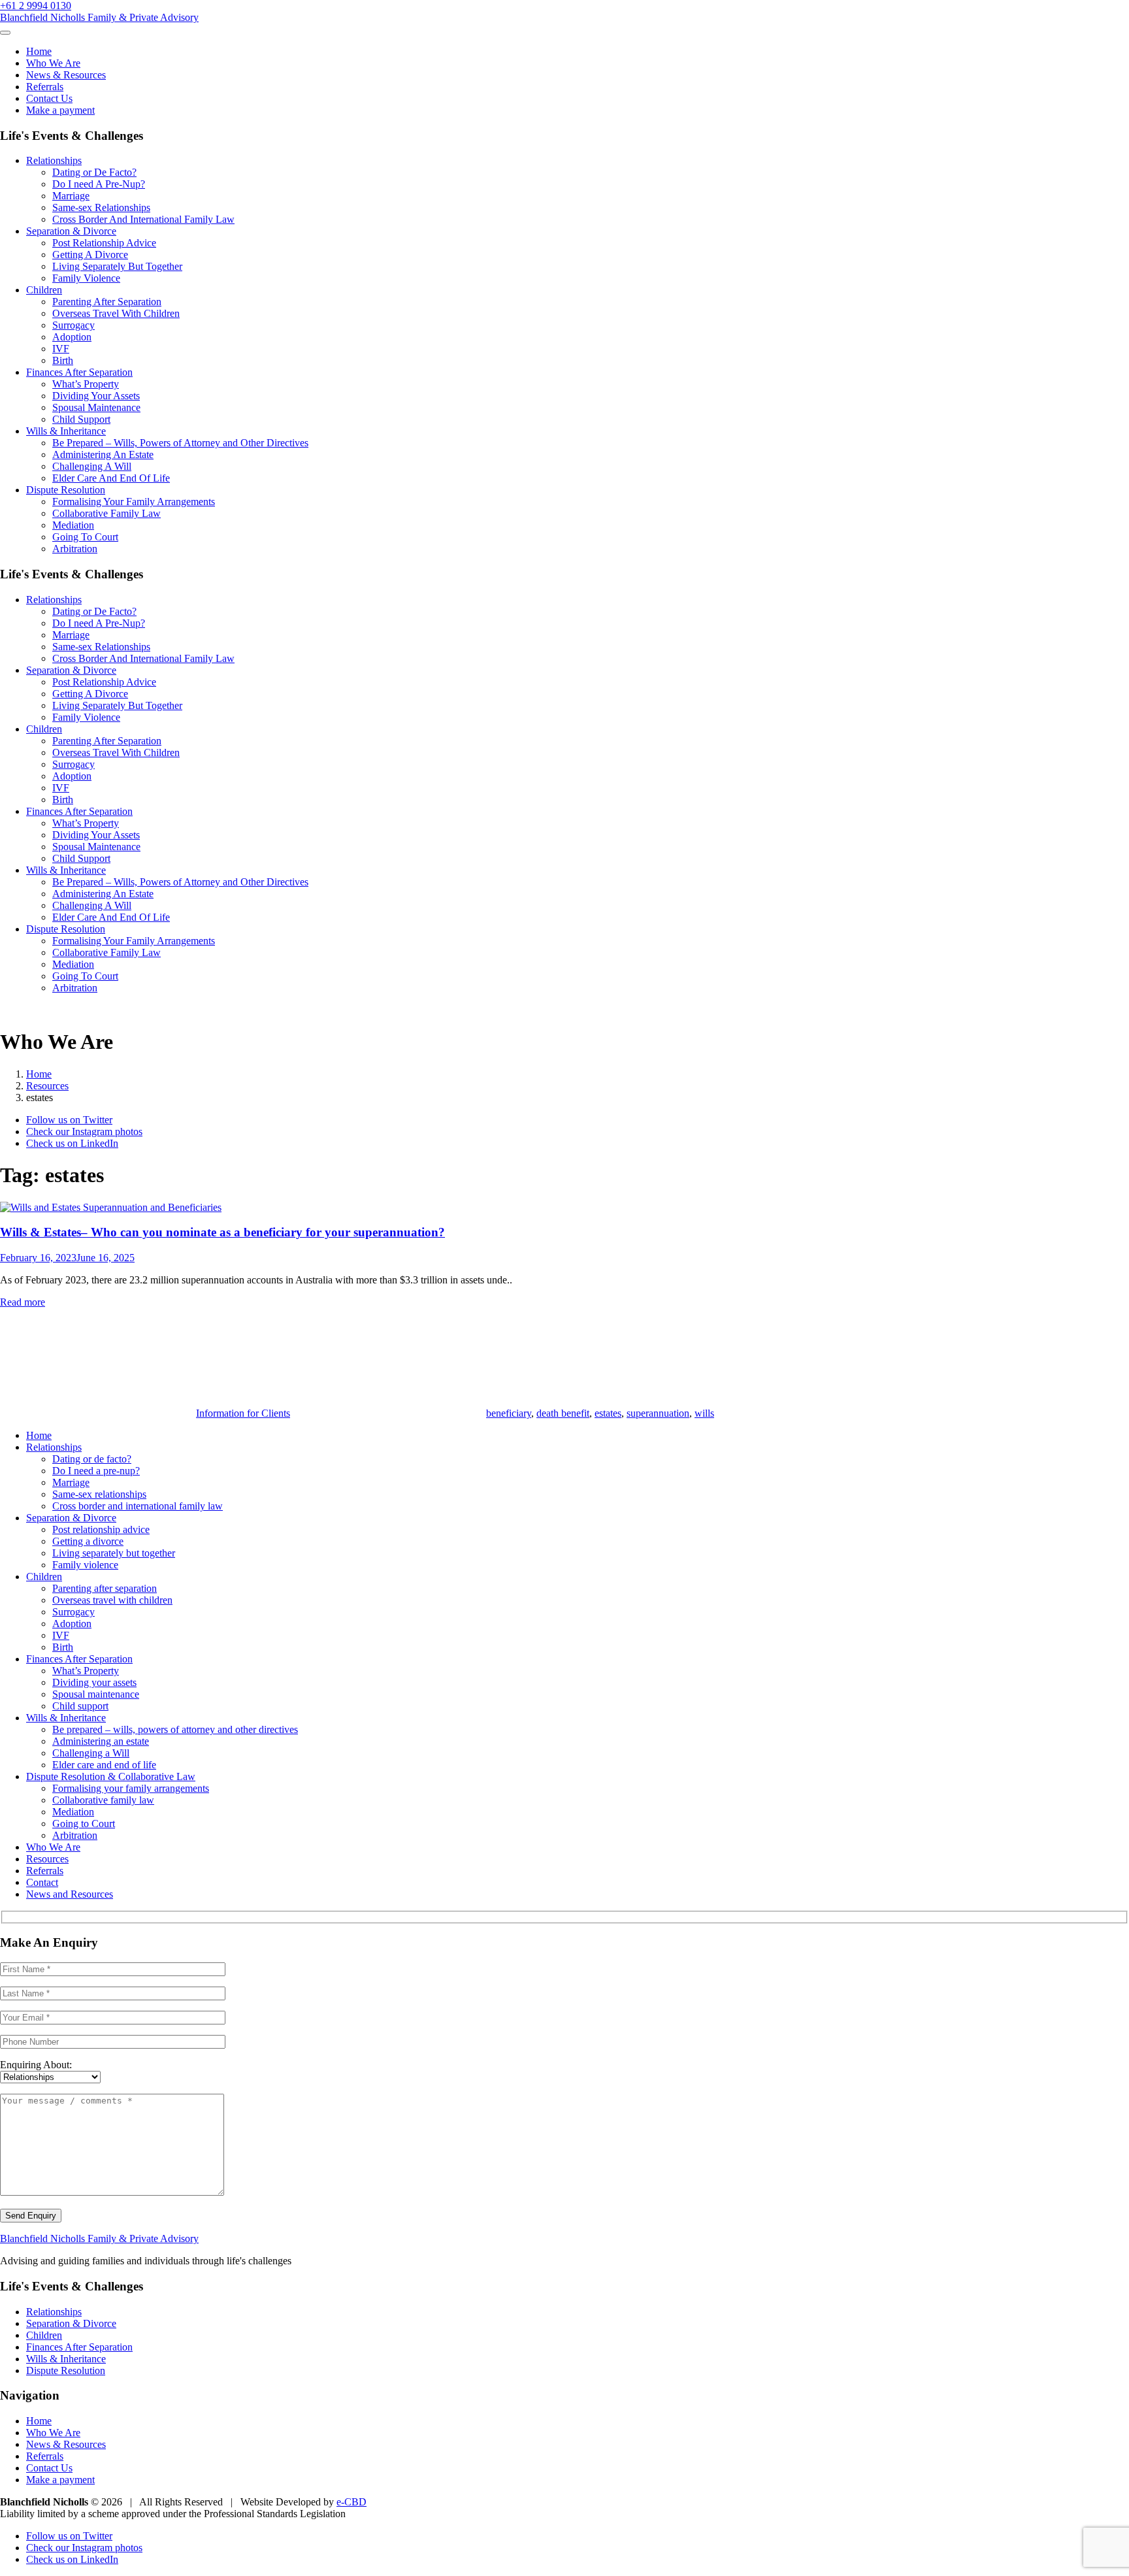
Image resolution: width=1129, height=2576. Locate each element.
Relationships (54, 160)
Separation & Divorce (71, 231)
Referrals (45, 87)
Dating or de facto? (92, 1459)
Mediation (73, 525)
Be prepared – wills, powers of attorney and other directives (175, 1729)
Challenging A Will (92, 466)
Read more (23, 1302)
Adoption (72, 337)
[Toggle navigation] (5, 33)
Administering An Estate (103, 454)
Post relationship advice (101, 1529)
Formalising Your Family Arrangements (134, 502)
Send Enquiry (31, 2216)
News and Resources (70, 1894)
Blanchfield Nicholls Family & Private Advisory (99, 17)
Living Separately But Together (117, 266)
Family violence (85, 1565)
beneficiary (509, 1413)
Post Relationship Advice (104, 243)
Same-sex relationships (99, 1494)
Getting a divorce (88, 1541)
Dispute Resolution (66, 490)
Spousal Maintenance (96, 407)
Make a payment (60, 110)
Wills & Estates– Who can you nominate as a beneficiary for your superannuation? (222, 1232)
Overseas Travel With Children (116, 313)
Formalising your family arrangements (131, 1788)
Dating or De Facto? (94, 172)
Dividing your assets (94, 1682)
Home (39, 51)
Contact (42, 1882)
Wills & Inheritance (66, 431)
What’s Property (86, 384)
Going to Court (84, 1824)
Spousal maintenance (96, 1694)
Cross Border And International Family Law (143, 219)
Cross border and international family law (138, 1506)
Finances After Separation (79, 372)
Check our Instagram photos (84, 1131)
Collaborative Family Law (106, 513)
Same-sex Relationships (101, 207)
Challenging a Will (91, 1753)
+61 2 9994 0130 (36, 6)
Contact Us (49, 98)
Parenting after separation (105, 1588)
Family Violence (86, 278)
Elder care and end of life (104, 1765)
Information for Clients (243, 1413)
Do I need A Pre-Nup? (99, 184)
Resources (47, 1859)
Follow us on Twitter (69, 1120)
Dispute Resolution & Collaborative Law (111, 1776)
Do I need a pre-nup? (96, 1471)
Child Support (81, 419)
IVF (61, 349)
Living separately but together (114, 1553)
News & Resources (66, 75)
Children (44, 290)
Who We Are (53, 63)
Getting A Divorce (90, 255)
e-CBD (352, 2502)
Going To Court (85, 537)
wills (704, 1413)
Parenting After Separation (107, 302)
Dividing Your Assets (96, 396)
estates (608, 1413)
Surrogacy (74, 325)
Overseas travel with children (112, 1600)
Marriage (71, 196)
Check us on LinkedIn (72, 1143)
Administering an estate (101, 1741)
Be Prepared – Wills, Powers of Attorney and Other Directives (180, 443)
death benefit (563, 1413)
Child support (80, 1706)
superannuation (658, 1413)
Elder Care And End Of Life (111, 478)
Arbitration (75, 549)
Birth (63, 360)
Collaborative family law (103, 1800)
